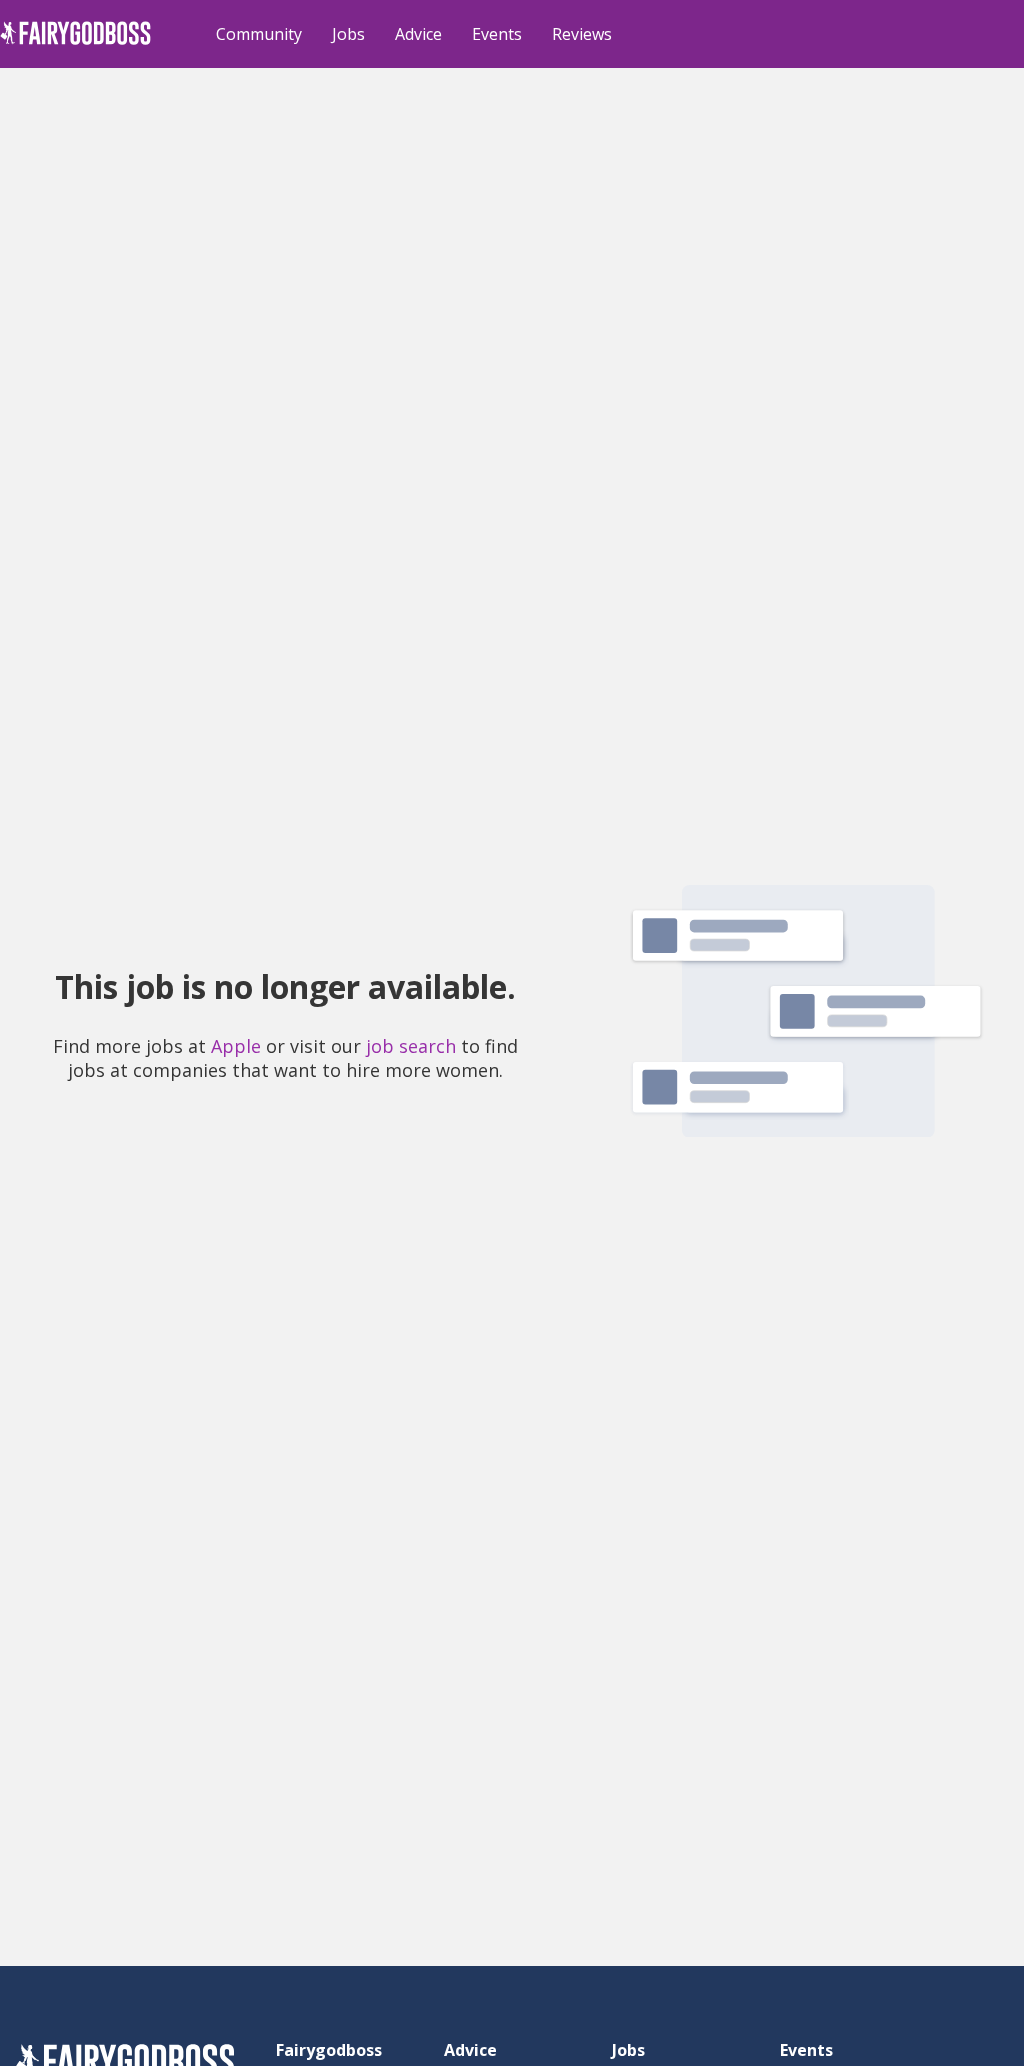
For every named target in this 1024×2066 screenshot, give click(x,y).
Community (259, 34)
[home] (75, 44)
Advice (418, 34)
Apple (236, 1046)
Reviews (582, 34)
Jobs (348, 34)
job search (411, 1046)
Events (497, 34)
